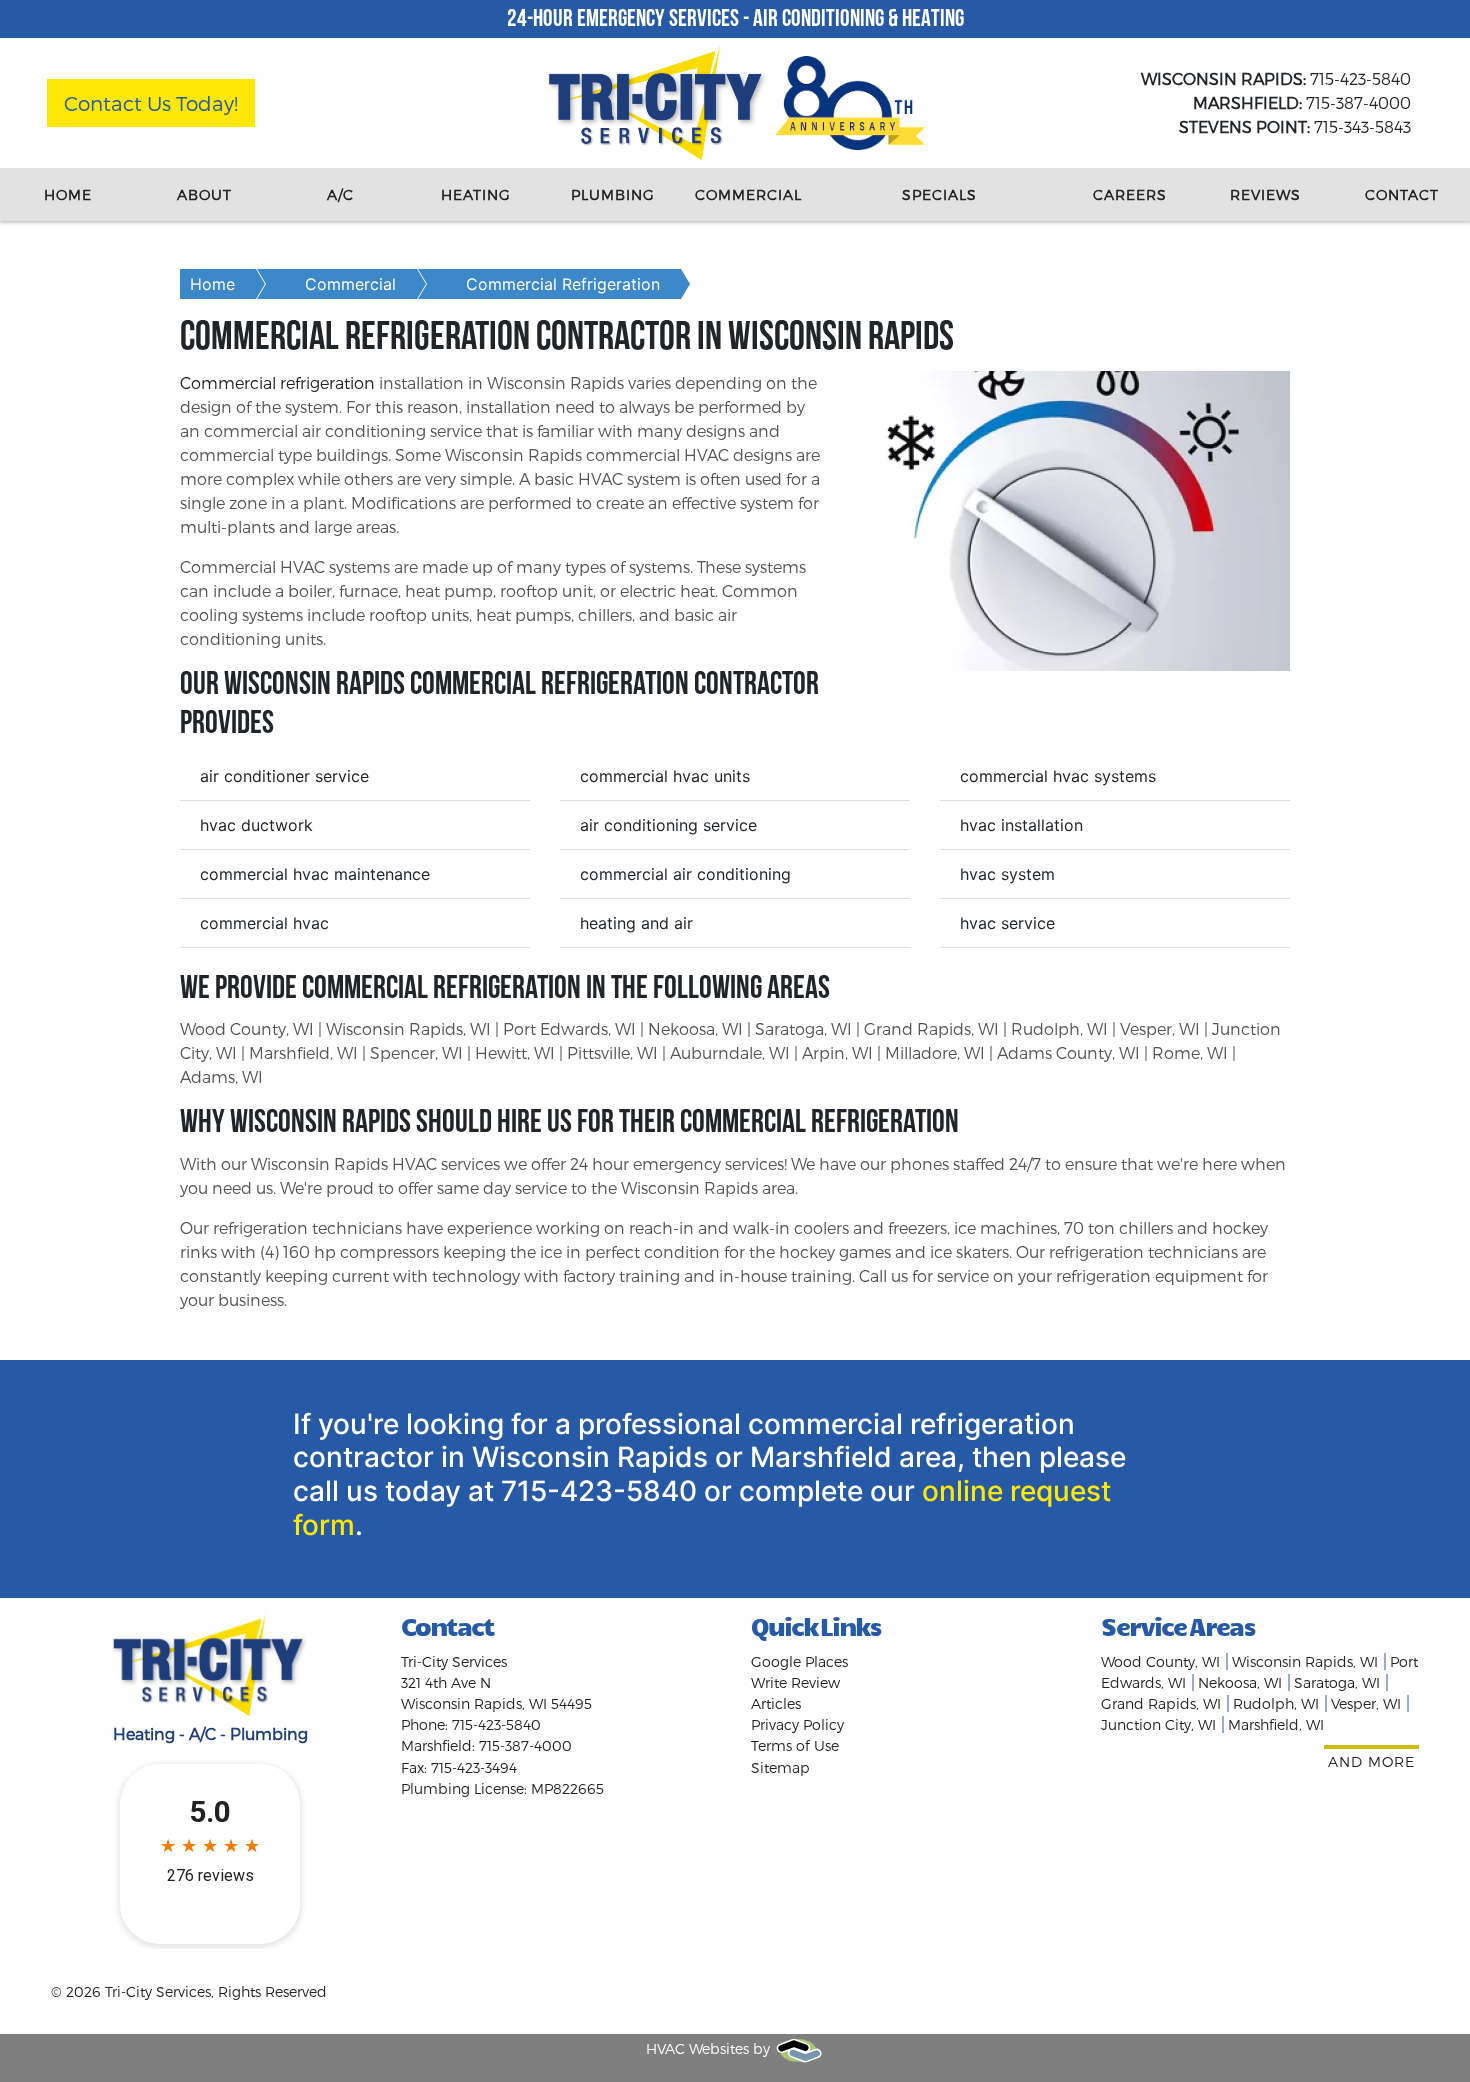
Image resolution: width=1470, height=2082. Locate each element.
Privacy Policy (797, 1724)
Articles (776, 1703)
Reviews (1265, 194)
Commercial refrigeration (277, 382)
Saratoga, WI (1337, 1682)
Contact (1402, 194)
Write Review (795, 1682)
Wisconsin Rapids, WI (1305, 1661)
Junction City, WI (1158, 1724)
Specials (939, 194)
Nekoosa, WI (1240, 1682)
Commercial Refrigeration (563, 284)
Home (68, 194)
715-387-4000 (1302, 102)
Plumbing (613, 194)
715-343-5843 (1295, 126)
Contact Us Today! (151, 103)
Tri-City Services (158, 1991)
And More (1371, 1761)
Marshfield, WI (1276, 1724)
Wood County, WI (1160, 1661)
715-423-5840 (1276, 78)
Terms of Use (795, 1745)
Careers (1130, 194)
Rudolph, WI (1276, 1703)
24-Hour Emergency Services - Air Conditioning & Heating (735, 20)
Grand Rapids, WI (1161, 1703)
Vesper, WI (1366, 1703)
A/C (340, 194)
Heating (476, 194)
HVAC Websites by (710, 2048)
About (204, 194)
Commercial (748, 194)
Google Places (799, 1661)
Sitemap (780, 1767)
